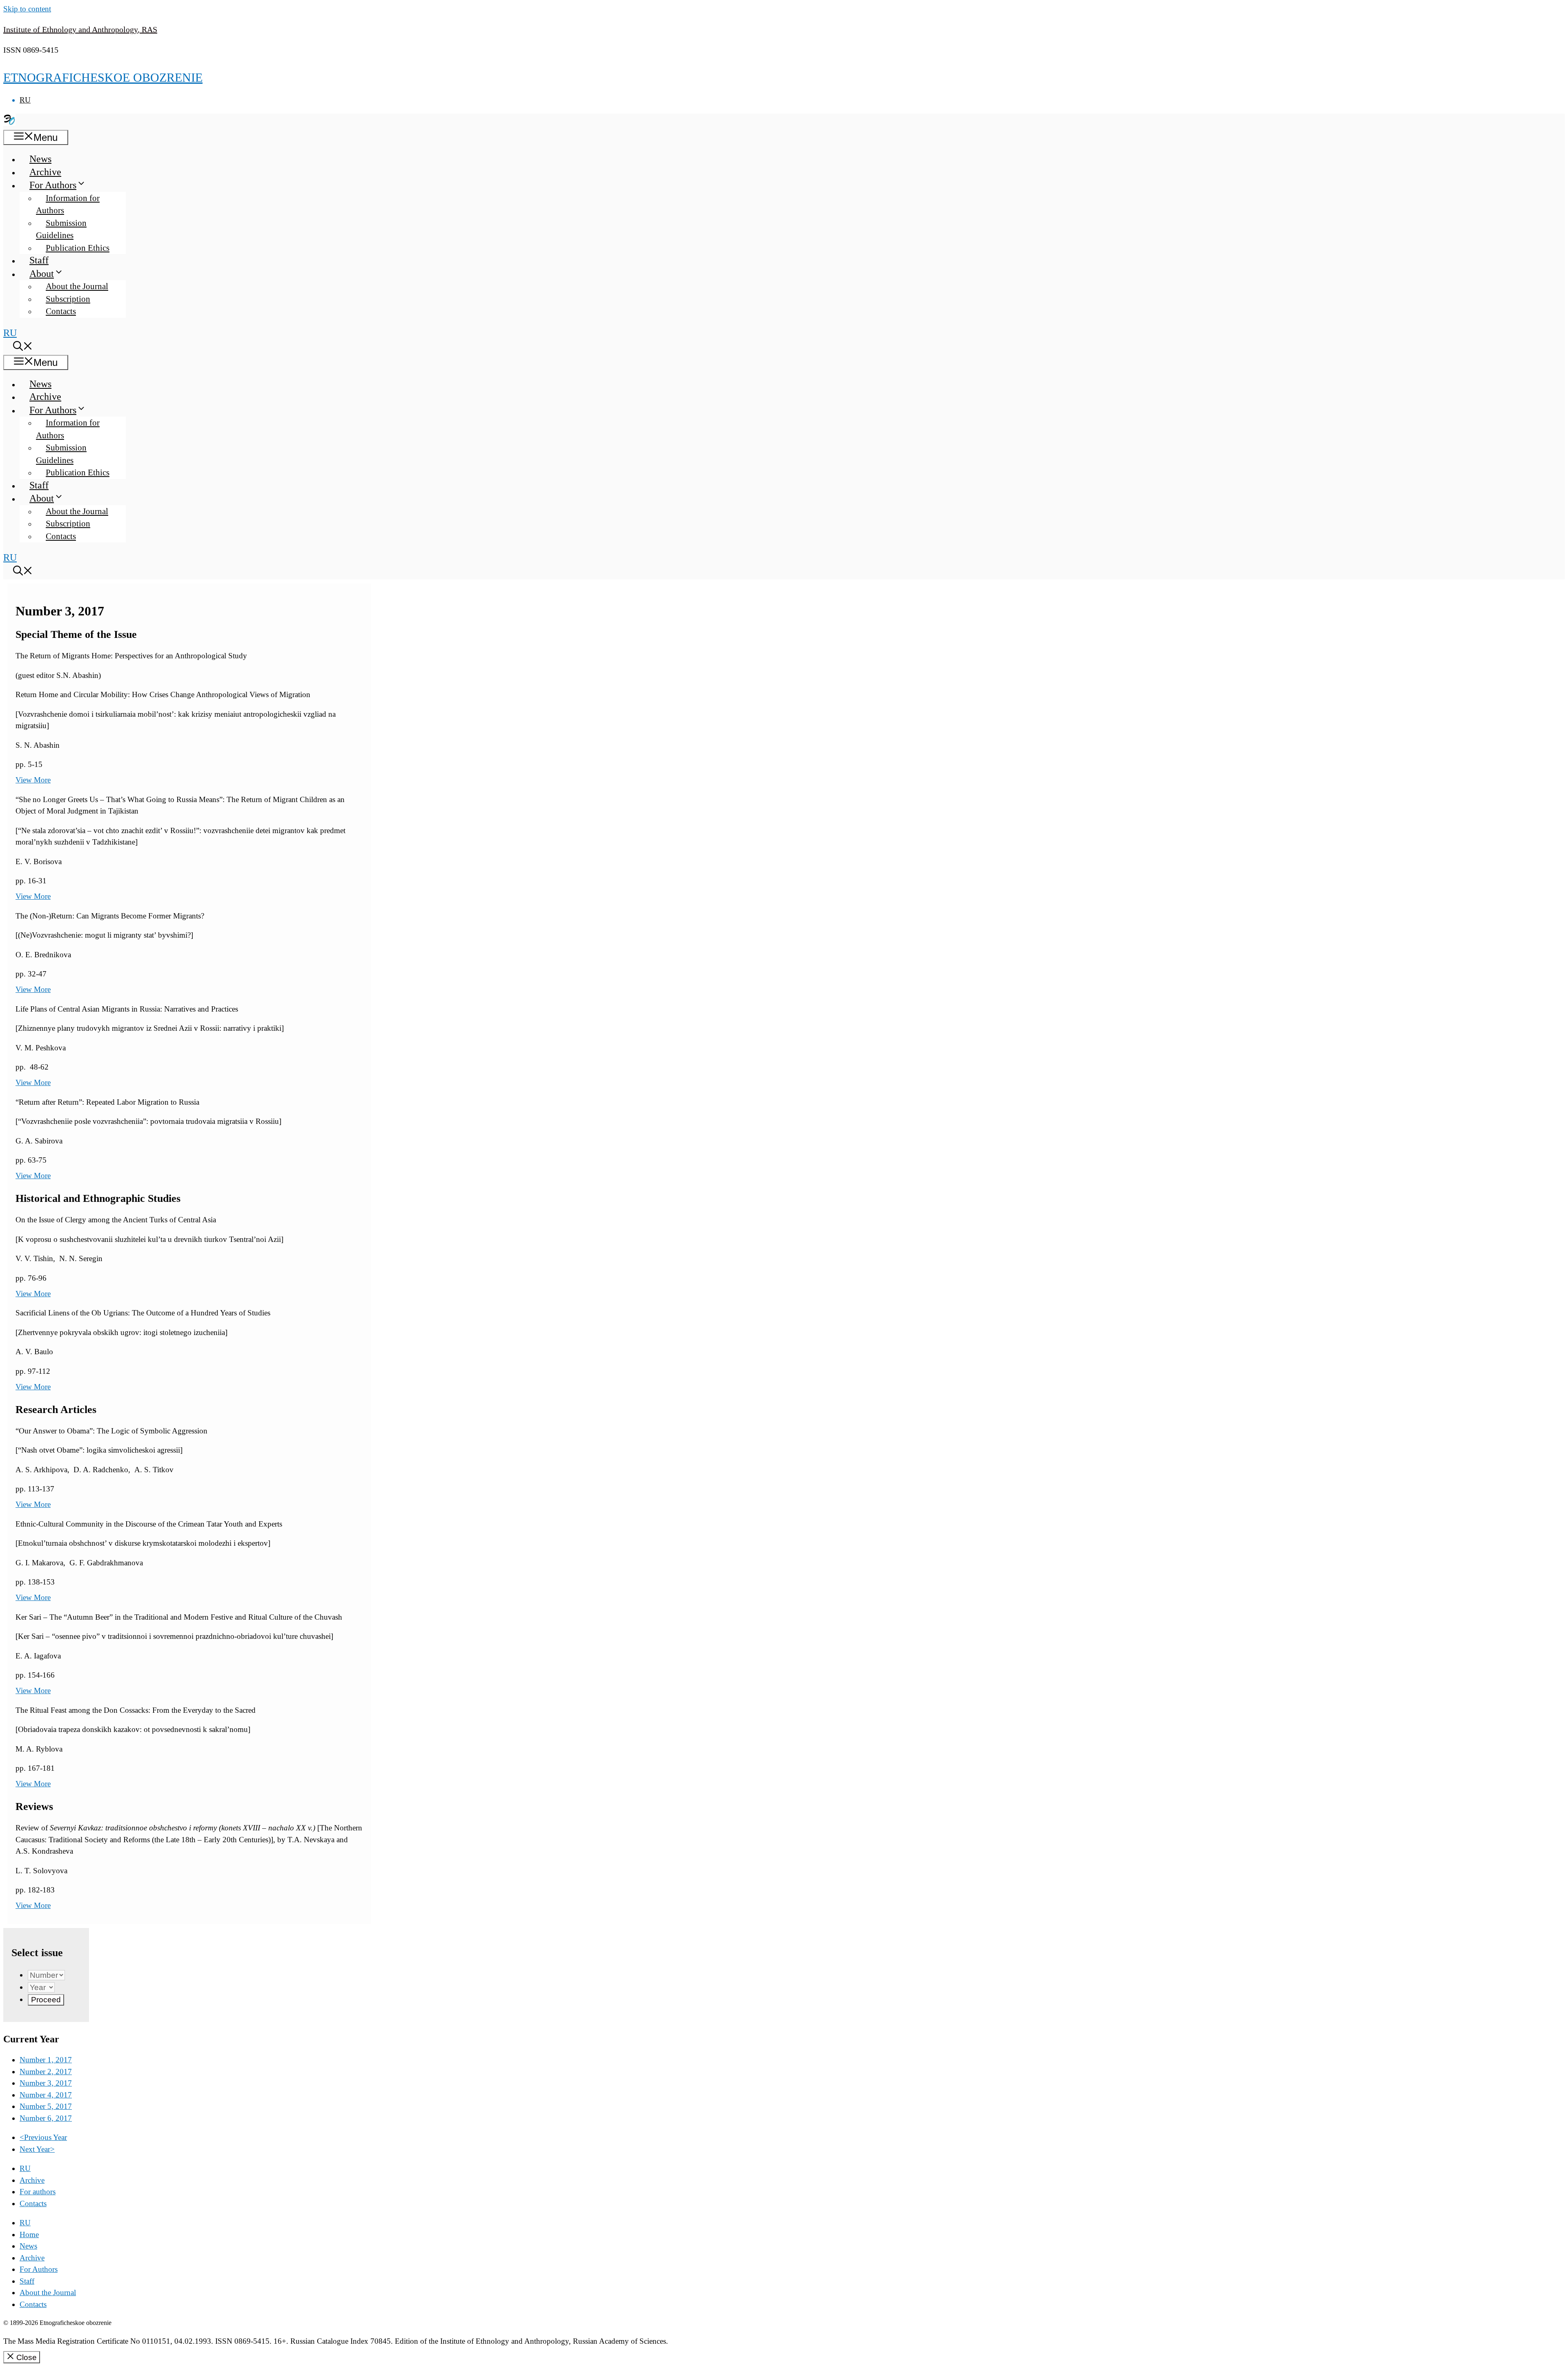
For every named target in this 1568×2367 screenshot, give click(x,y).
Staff (39, 260)
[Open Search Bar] (23, 348)
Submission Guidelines (61, 229)
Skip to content (27, 9)
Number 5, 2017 (46, 2106)
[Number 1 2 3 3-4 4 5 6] (46, 1975)
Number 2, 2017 (46, 2072)
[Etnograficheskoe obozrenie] (9, 123)
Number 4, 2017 (46, 2095)
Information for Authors (68, 204)
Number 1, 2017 (46, 2060)
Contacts (61, 311)
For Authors (53, 185)
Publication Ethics (78, 248)
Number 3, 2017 (46, 2083)
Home (29, 2234)
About (42, 274)
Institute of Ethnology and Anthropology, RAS (80, 29)
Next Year (37, 2149)
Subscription (68, 299)
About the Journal (77, 286)
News (40, 159)
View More (33, 780)
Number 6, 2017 (46, 2118)
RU (25, 100)
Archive (45, 172)
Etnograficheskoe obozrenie (103, 77)
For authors (38, 2192)
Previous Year (43, 2137)
